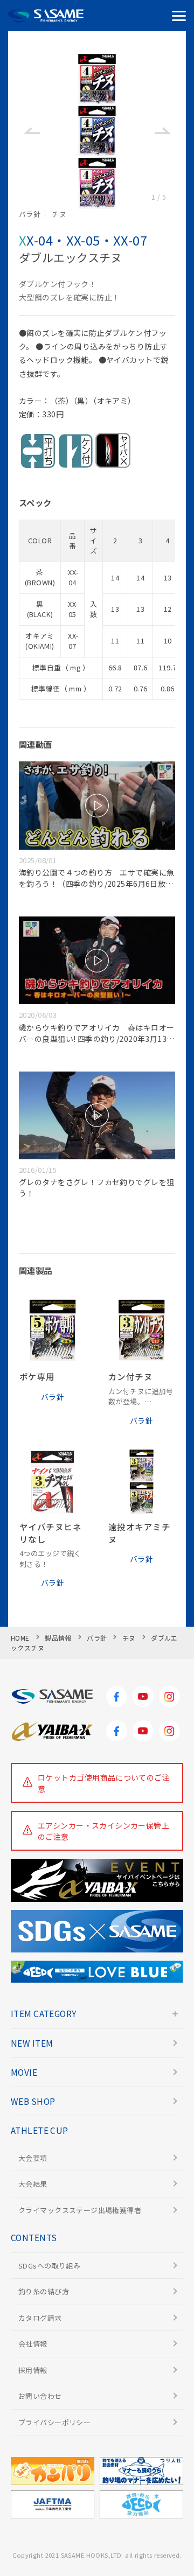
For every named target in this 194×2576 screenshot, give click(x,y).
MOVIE (24, 2072)
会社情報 (33, 2344)
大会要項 (33, 2158)
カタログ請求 (40, 2318)
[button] (32, 131)
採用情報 (33, 2370)
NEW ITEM (32, 2043)
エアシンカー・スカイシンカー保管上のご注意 (103, 1831)
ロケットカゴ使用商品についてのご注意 (104, 1783)
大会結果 (33, 2184)
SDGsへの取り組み (49, 2266)
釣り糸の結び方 (44, 2291)
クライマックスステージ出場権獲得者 (80, 2210)
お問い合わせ (40, 2396)
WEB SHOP (33, 2101)
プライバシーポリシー (54, 2422)
